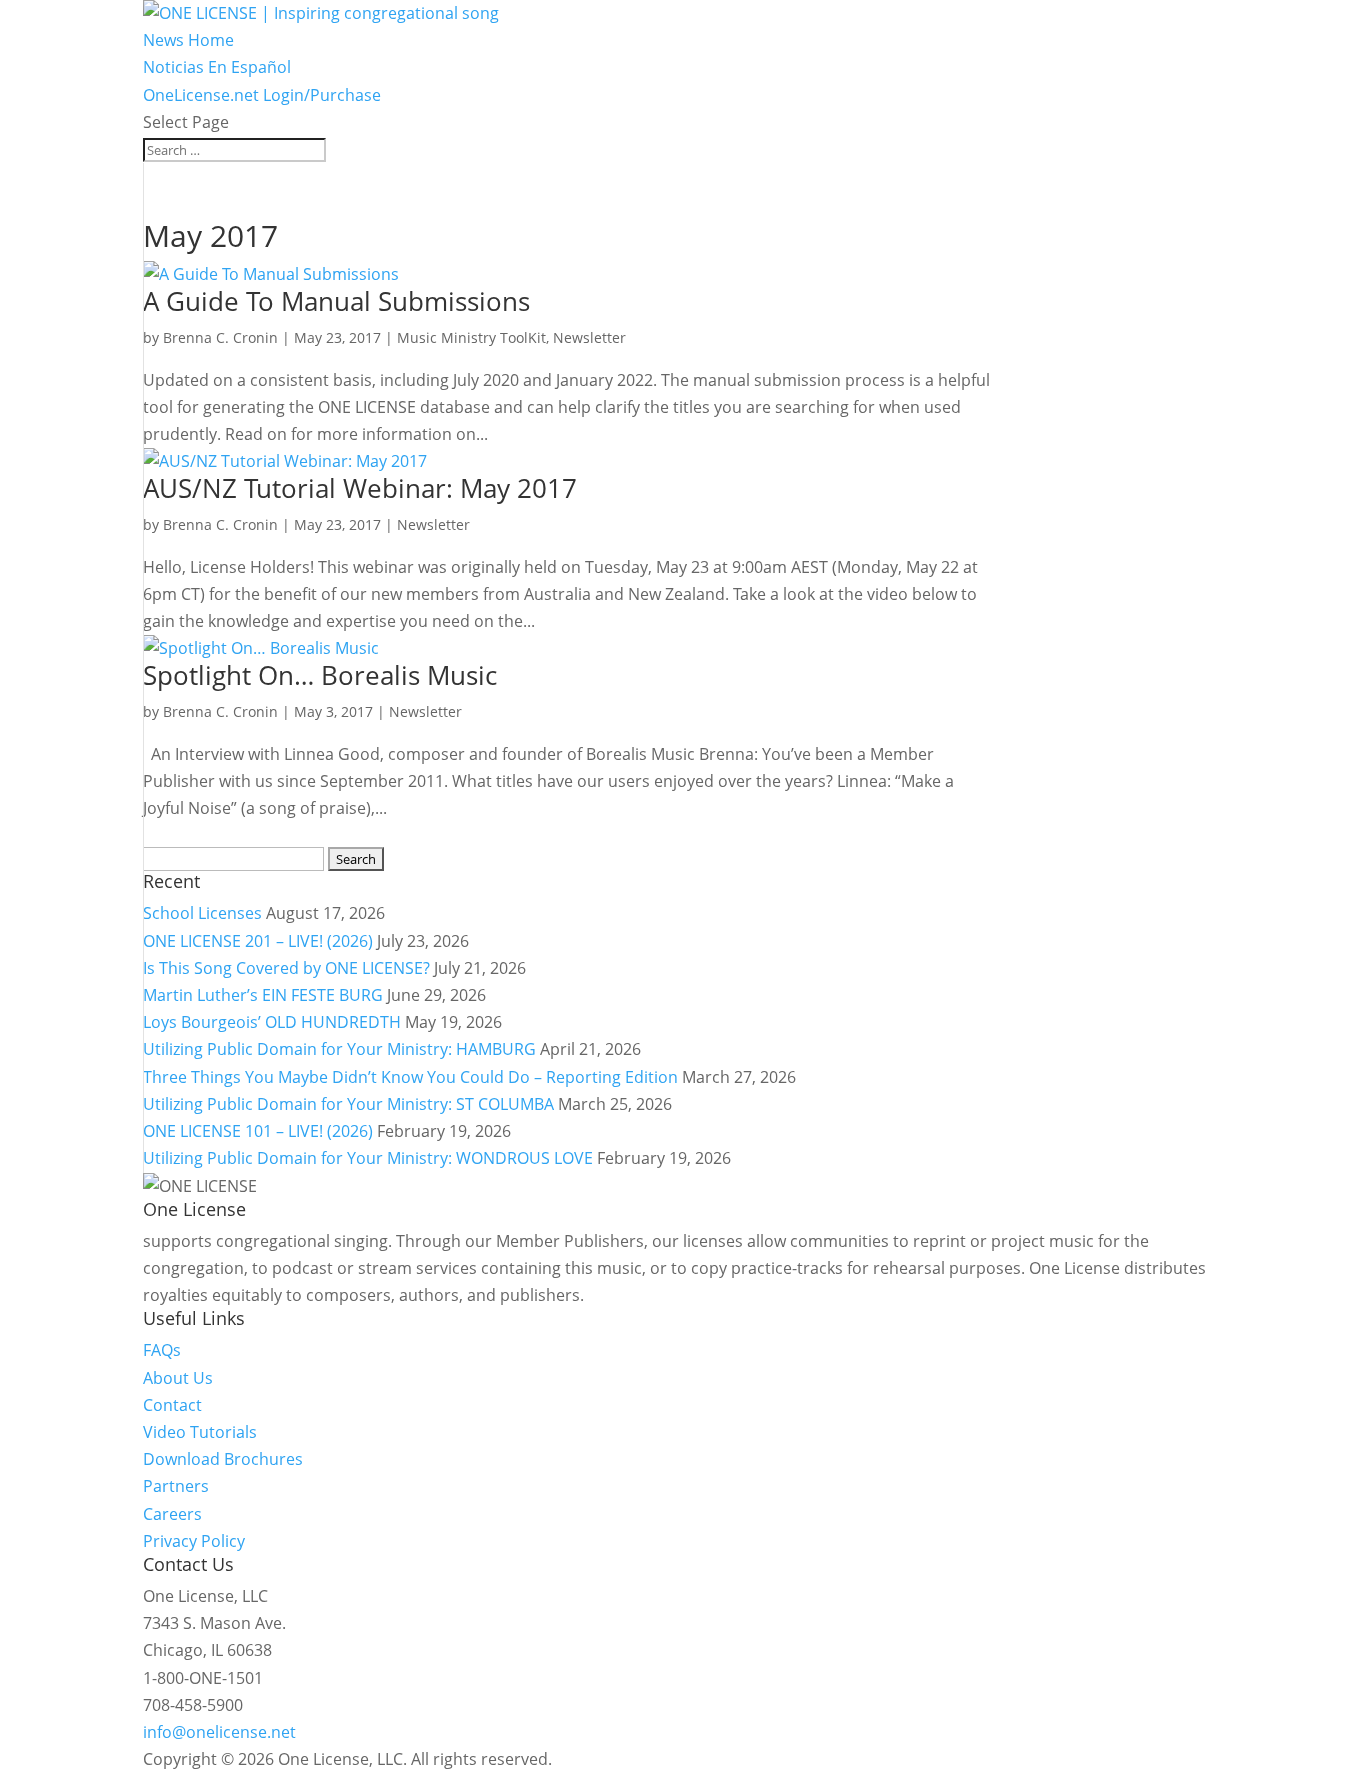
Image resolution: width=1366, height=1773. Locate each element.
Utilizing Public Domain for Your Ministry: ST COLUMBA (348, 1104)
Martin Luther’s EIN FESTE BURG (263, 995)
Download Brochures (223, 1459)
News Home (188, 40)
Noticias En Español (217, 67)
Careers (172, 1514)
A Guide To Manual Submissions (336, 301)
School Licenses (202, 913)
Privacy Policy (194, 1541)
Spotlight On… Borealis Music (320, 675)
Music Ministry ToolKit (471, 337)
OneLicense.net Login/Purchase (262, 95)
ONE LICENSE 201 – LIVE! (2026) (258, 941)
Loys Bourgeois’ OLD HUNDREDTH (272, 1022)
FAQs (162, 1350)
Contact (172, 1405)
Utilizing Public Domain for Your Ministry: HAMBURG (339, 1049)
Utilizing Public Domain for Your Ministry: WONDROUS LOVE (368, 1158)
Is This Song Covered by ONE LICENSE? (286, 968)
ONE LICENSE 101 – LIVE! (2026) (258, 1131)
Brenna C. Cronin (220, 337)
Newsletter (589, 337)
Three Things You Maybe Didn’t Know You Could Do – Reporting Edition (410, 1077)
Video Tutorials (200, 1432)
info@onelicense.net (219, 1732)
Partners (176, 1486)
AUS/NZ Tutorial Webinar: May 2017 (360, 488)
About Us (178, 1378)
